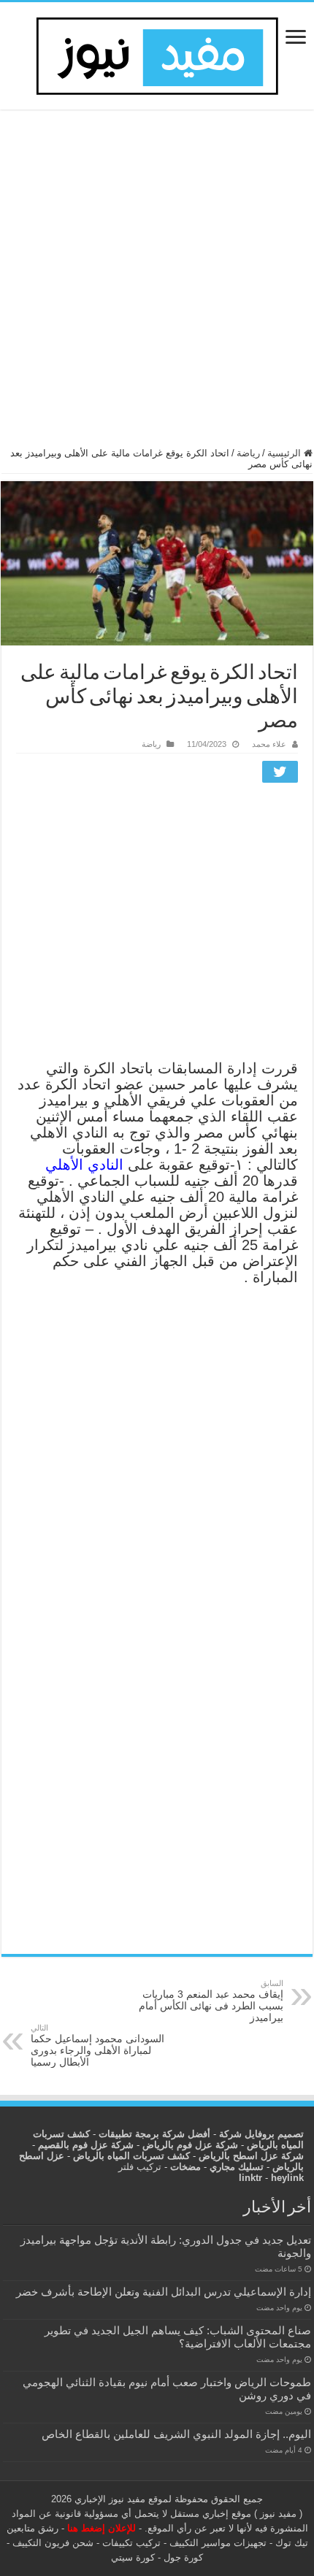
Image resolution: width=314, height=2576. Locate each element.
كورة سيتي (133, 2557)
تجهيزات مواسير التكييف (218, 2543)
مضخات (185, 2167)
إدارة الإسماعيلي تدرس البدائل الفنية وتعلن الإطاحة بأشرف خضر (164, 2292)
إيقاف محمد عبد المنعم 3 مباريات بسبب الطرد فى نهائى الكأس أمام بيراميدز (211, 2001)
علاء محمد (269, 744)
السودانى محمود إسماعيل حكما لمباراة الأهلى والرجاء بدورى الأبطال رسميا (97, 2046)
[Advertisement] (157, 285)
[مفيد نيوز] (157, 53)
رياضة (248, 453)
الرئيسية (286, 453)
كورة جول (182, 2557)
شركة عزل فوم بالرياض (190, 2145)
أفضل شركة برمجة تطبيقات (154, 2134)
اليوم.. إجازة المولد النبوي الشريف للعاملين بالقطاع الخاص (176, 2434)
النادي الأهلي (87, 1165)
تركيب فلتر (140, 2167)
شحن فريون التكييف (53, 2543)
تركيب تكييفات (131, 2543)
